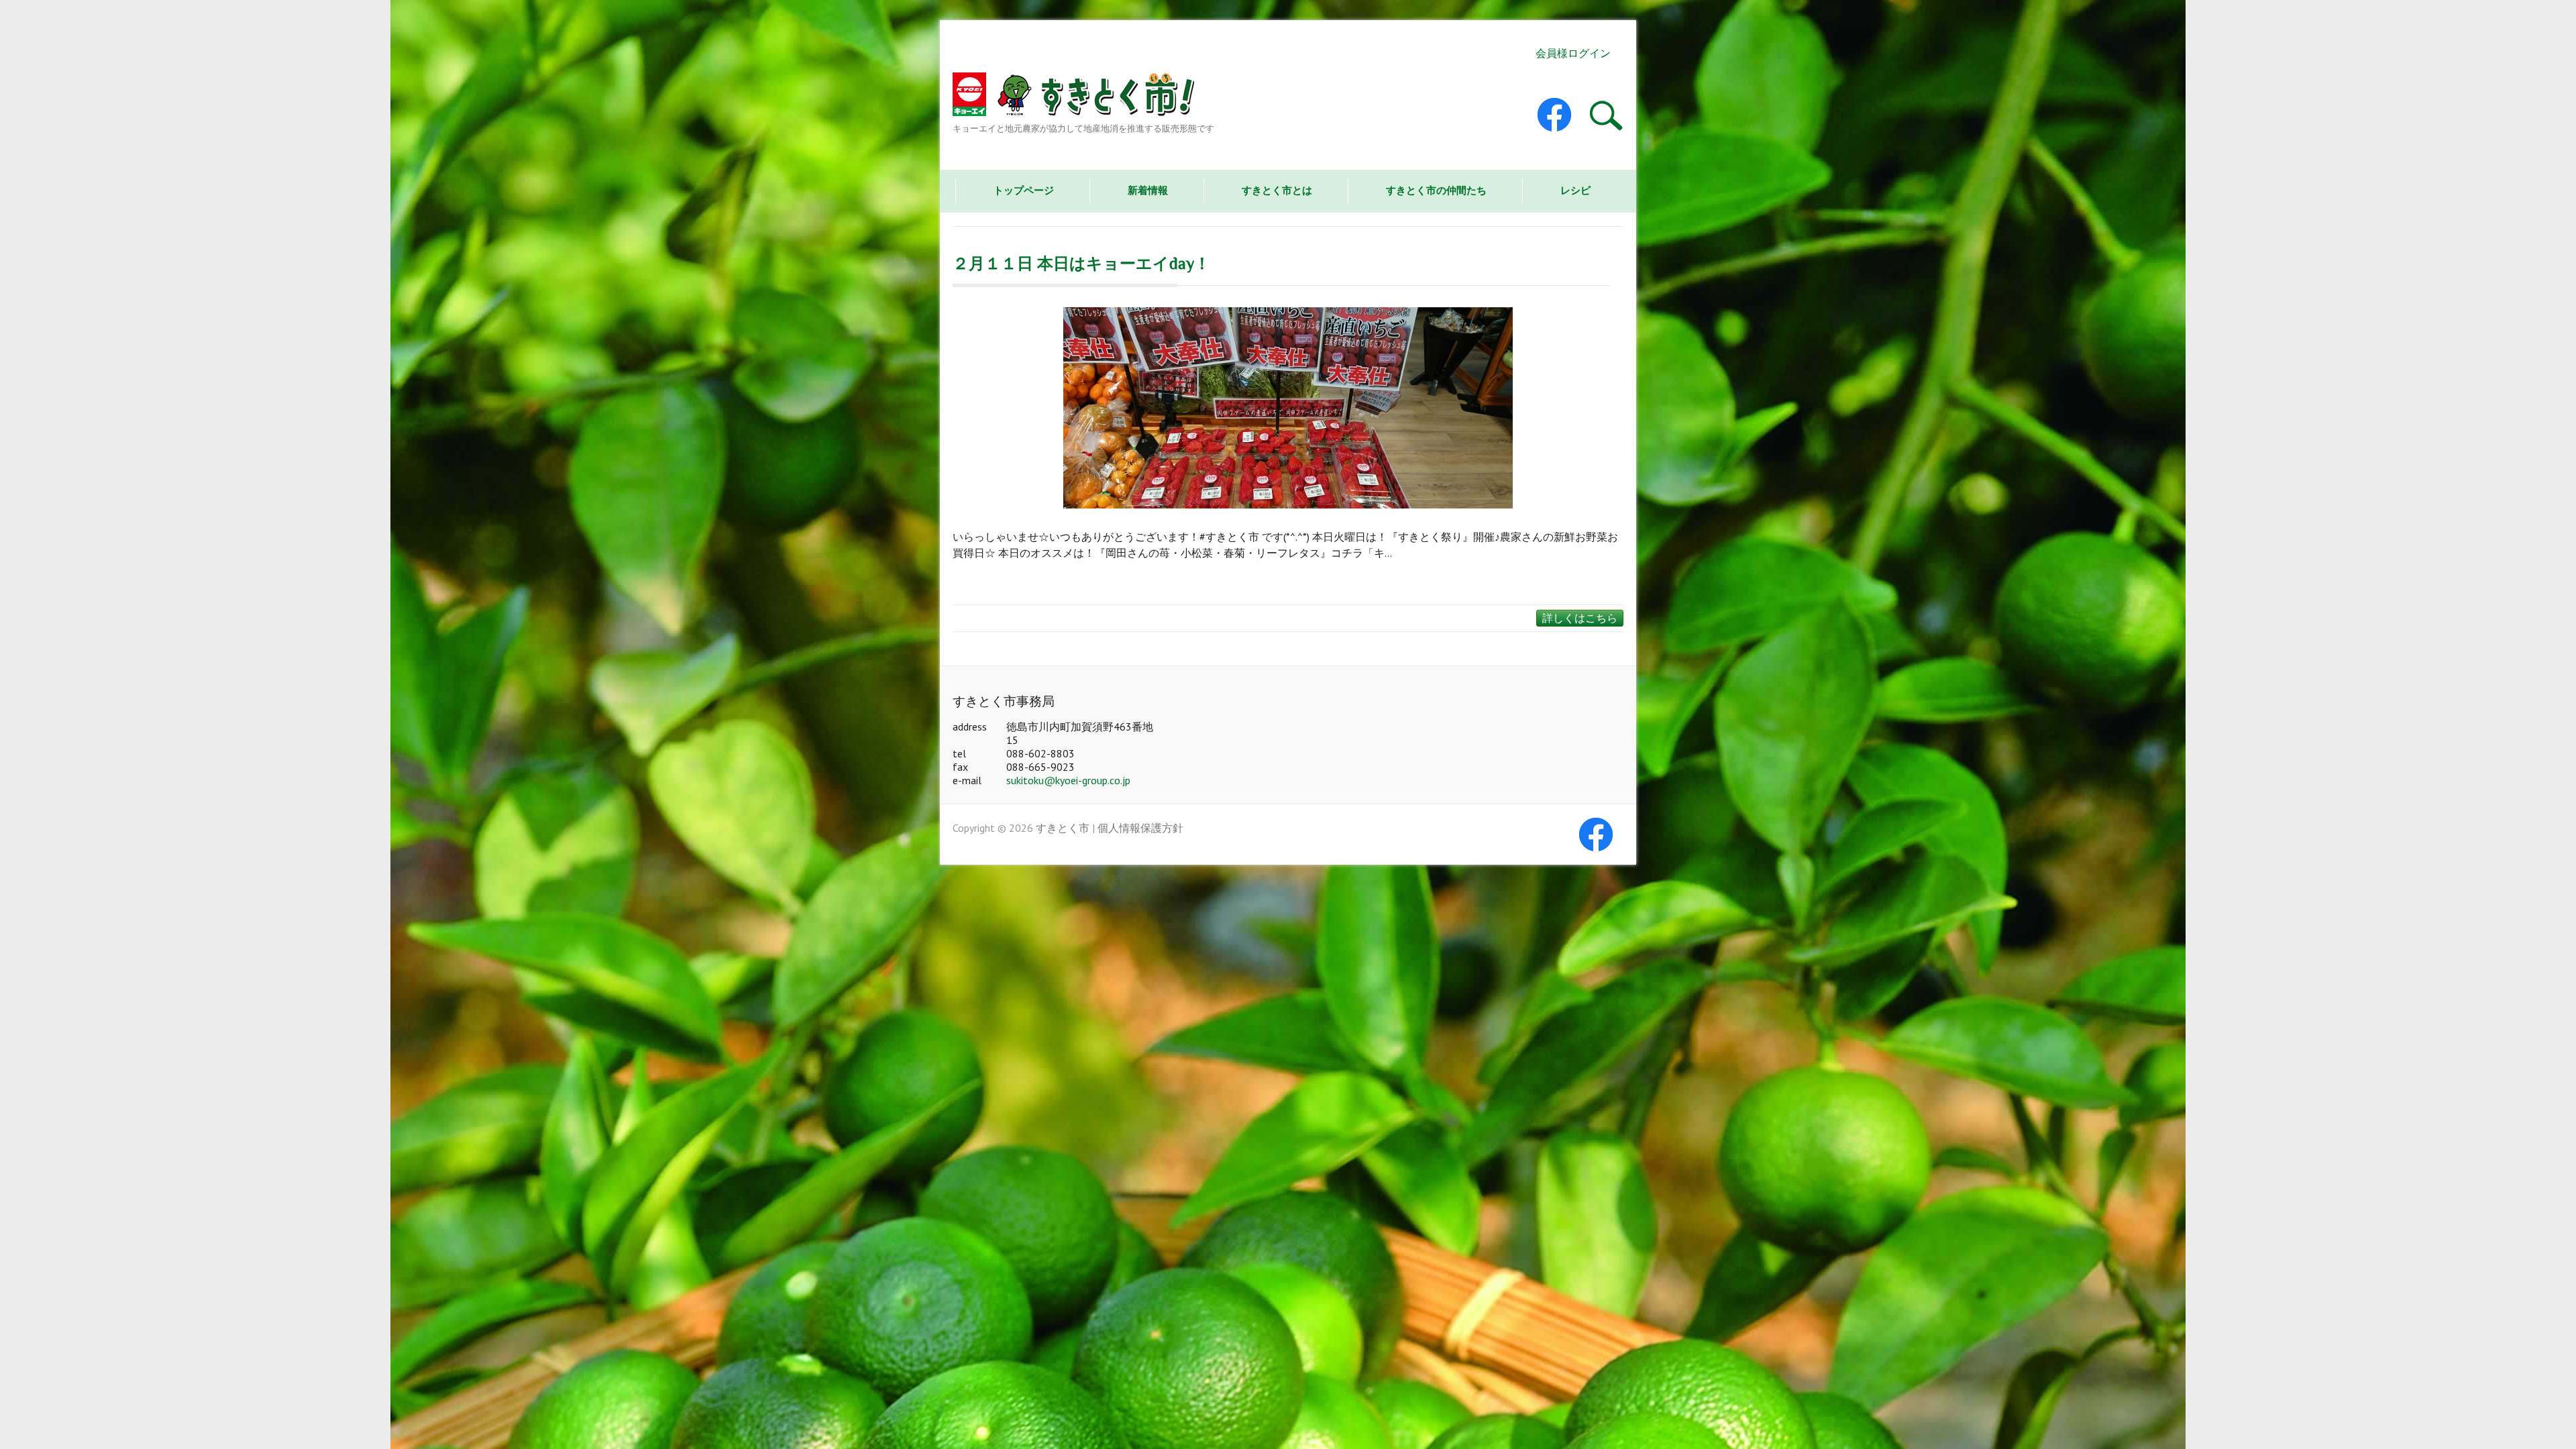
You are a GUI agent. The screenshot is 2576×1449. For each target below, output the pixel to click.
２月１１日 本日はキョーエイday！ (1081, 263)
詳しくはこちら (1580, 618)
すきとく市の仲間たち (1436, 190)
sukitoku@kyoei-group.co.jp (1068, 780)
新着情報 (1148, 190)
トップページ (1024, 190)
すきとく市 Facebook (1565, 115)
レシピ (1575, 190)
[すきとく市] (1083, 97)
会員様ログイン (1573, 53)
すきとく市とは (1277, 190)
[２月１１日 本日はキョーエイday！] (1288, 408)
